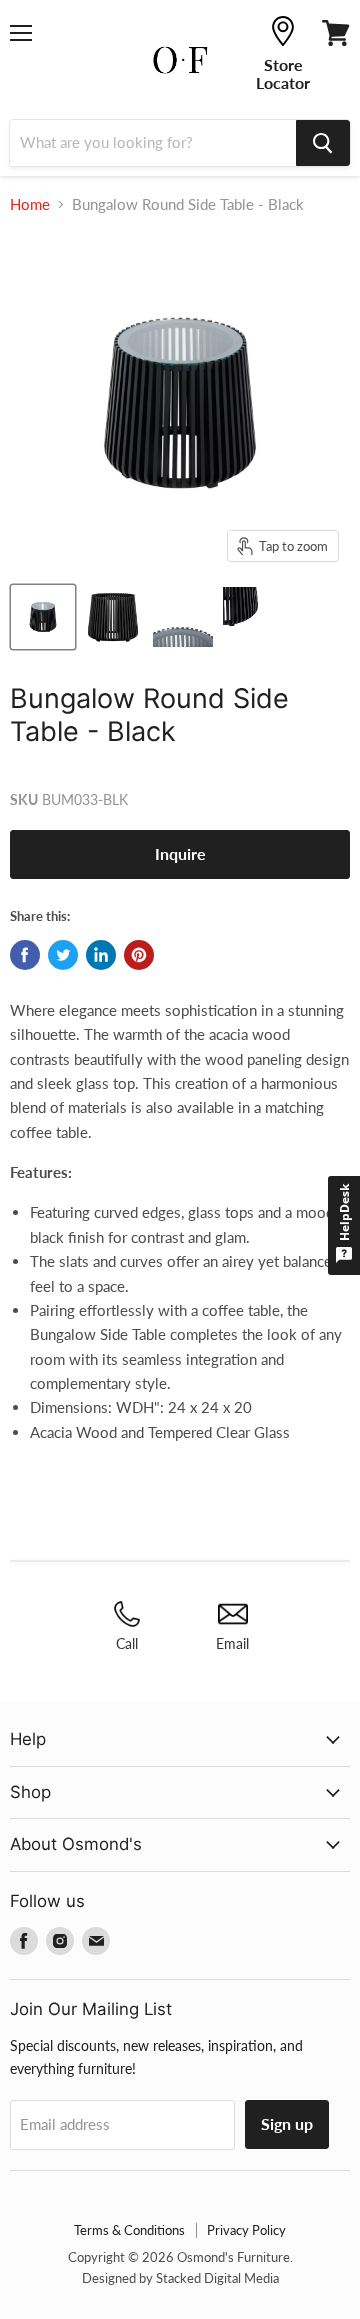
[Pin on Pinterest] (139, 955)
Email (232, 1643)
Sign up (287, 2123)
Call (127, 1643)
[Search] (323, 143)
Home (30, 204)
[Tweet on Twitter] (63, 955)
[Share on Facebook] (25, 955)
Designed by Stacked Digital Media (180, 2278)
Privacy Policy (246, 2230)
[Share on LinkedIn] (101, 955)
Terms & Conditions (129, 2230)
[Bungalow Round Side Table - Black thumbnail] (43, 617)
